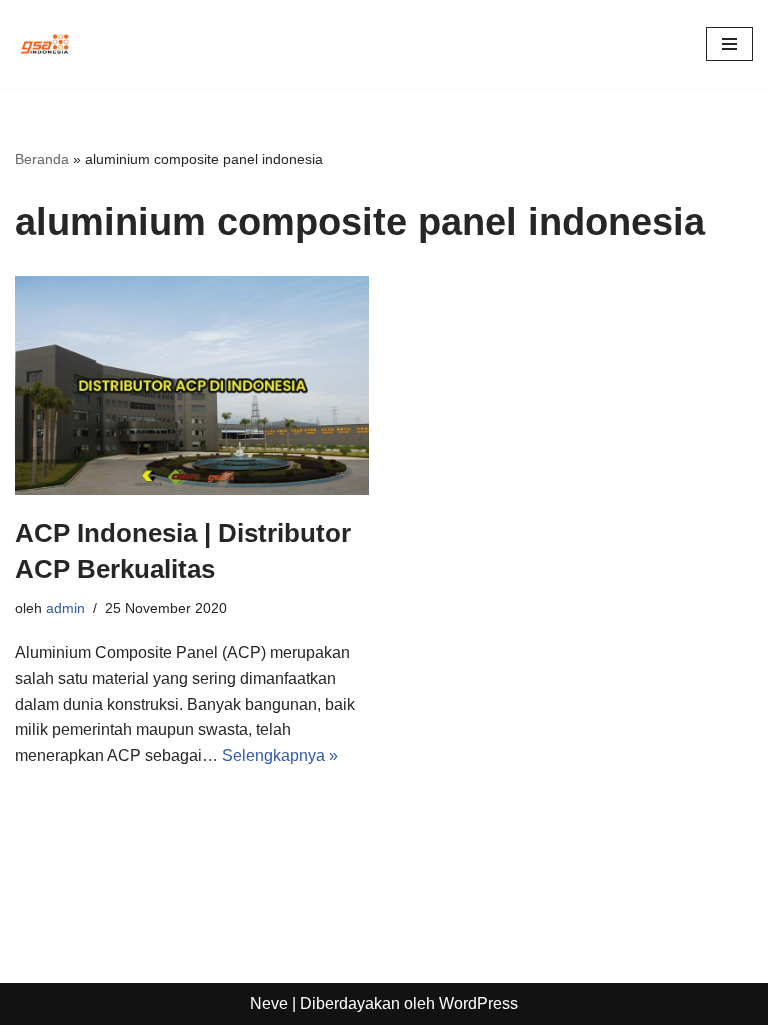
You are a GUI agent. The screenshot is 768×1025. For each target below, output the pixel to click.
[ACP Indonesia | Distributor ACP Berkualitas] (192, 385)
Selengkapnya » (280, 755)
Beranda (42, 159)
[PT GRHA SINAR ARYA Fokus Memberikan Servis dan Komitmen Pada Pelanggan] (45, 44)
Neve (269, 1003)
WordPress (478, 1003)
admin (65, 608)
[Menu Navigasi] (729, 44)
